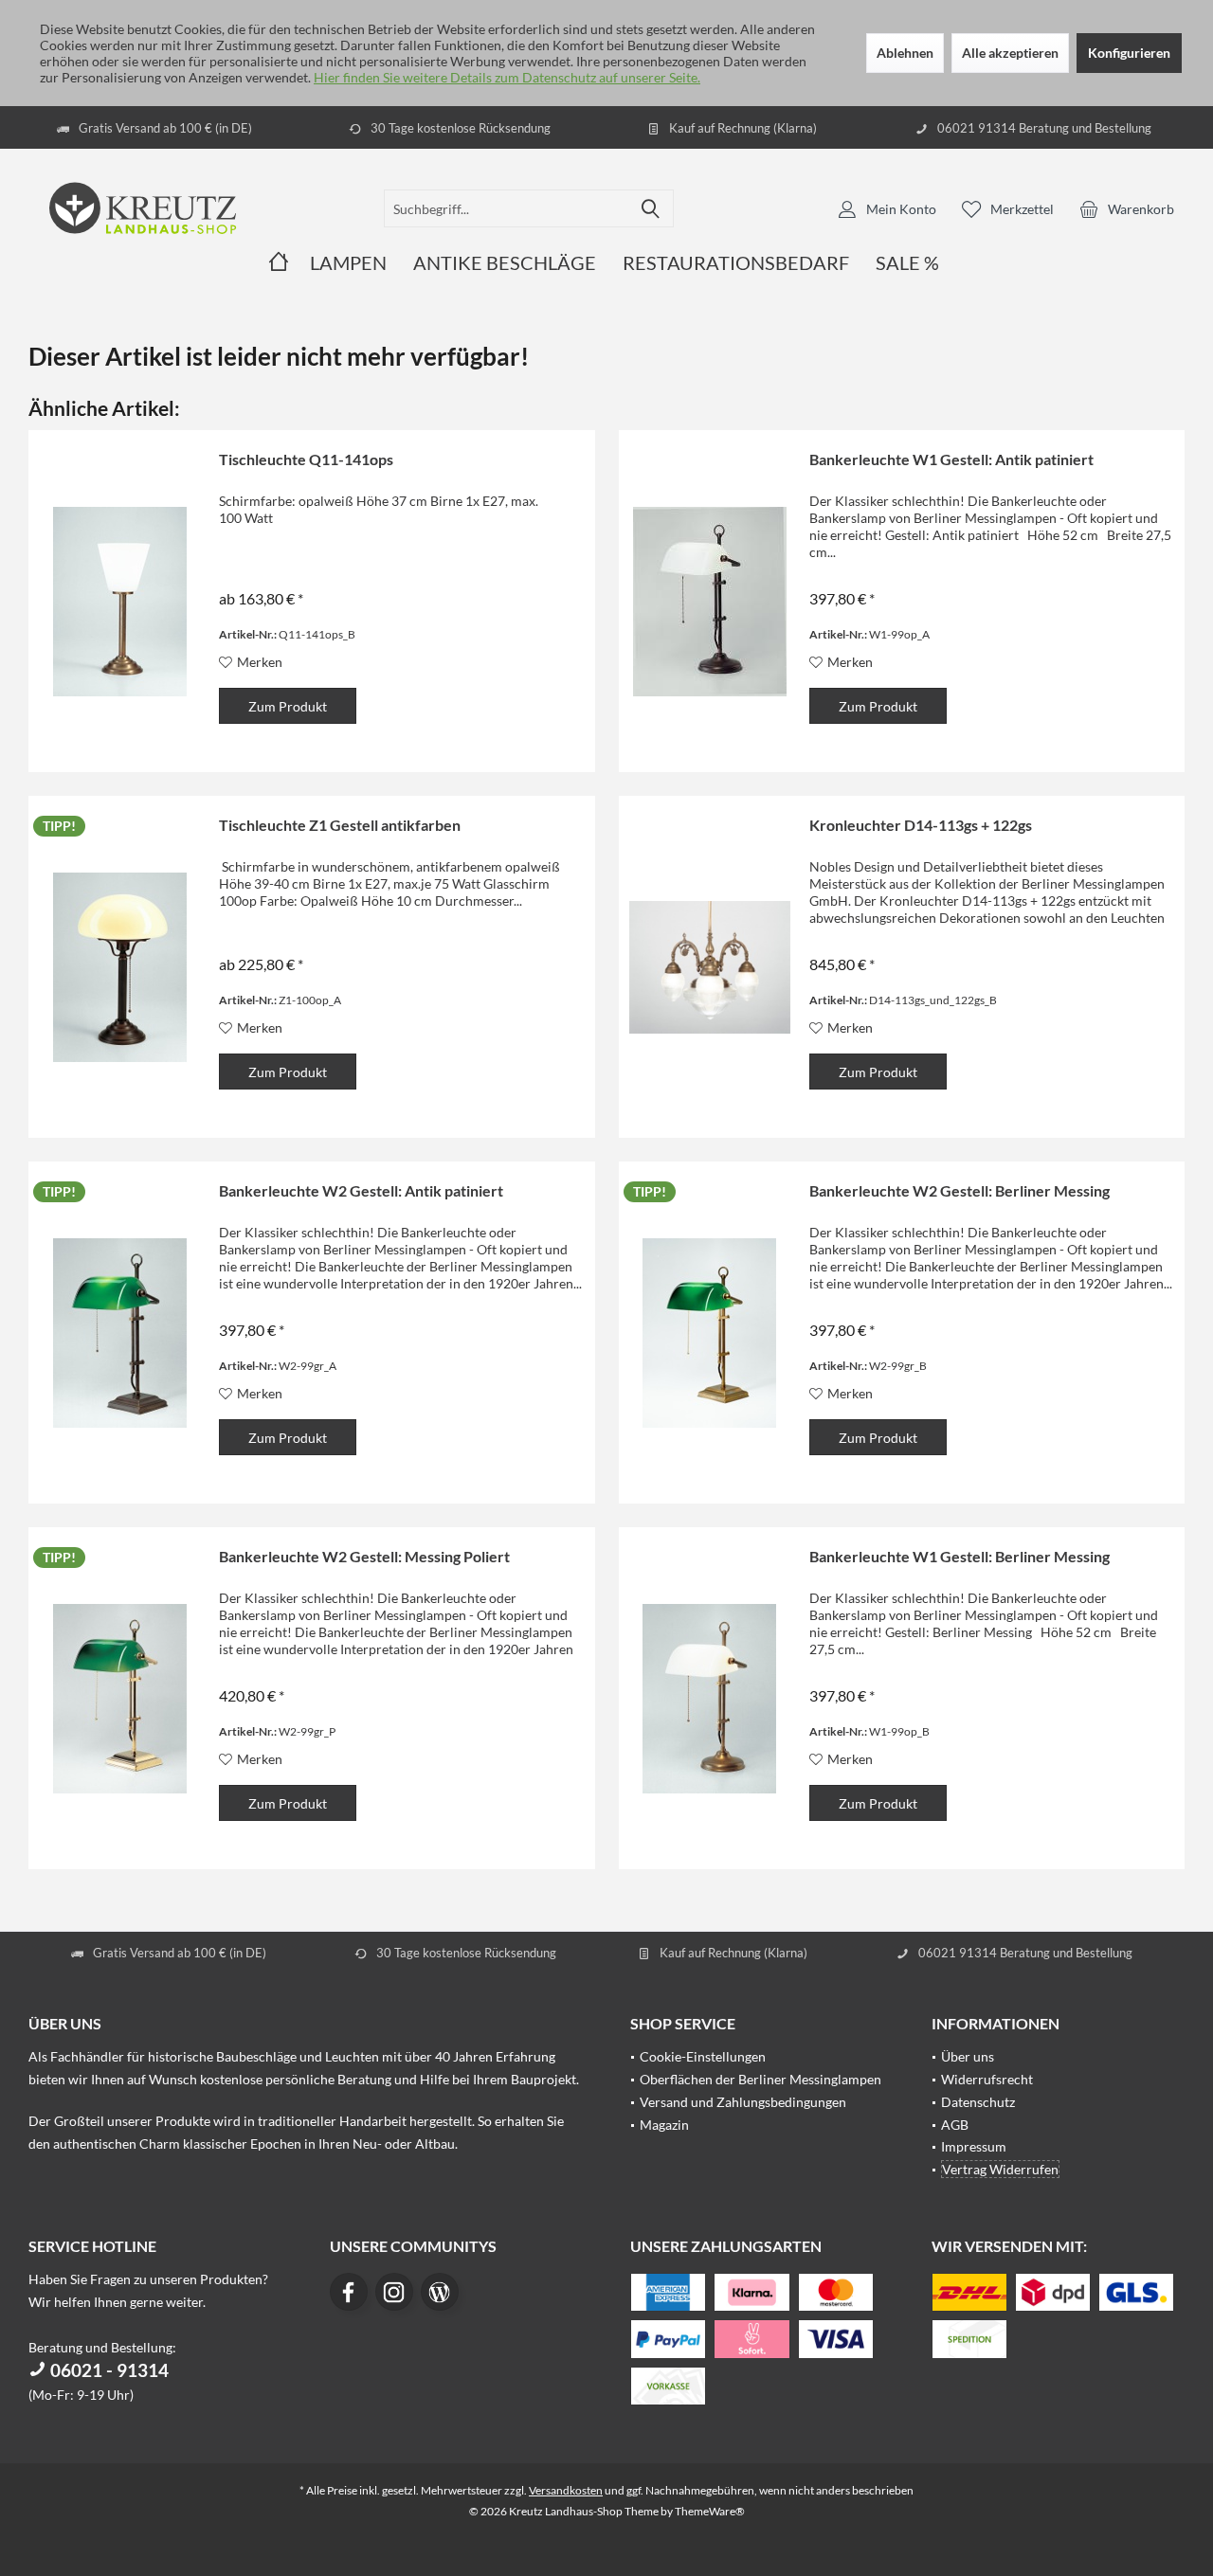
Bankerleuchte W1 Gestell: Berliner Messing (960, 1556)
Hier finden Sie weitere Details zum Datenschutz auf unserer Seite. (507, 77)
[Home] (279, 263)
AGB (955, 2125)
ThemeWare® (710, 2511)
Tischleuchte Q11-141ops (306, 459)
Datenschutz (978, 2102)
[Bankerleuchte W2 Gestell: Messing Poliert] (119, 1698)
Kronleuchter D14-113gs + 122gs (921, 825)
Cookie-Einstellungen (703, 2056)
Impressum (974, 2146)
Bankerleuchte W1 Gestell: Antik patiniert (951, 459)
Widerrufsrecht (987, 2079)
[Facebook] (349, 2292)
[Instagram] (394, 2292)
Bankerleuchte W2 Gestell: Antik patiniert (361, 1190)
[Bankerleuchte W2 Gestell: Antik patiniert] (119, 1333)
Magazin (664, 2125)
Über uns (968, 2056)
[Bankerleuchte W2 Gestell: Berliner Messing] (710, 1333)
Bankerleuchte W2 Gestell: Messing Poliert (364, 1556)
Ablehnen (905, 53)
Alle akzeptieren (1010, 53)
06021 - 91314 (108, 2370)
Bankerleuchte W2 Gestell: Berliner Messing (960, 1190)
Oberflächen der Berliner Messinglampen (760, 2079)
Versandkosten (566, 2490)
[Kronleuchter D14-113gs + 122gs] (710, 967)
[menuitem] (1127, 208)
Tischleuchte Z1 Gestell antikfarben (340, 825)
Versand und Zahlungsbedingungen (743, 2102)
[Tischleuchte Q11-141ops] (119, 601)
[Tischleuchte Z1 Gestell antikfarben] (119, 967)
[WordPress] (440, 2292)
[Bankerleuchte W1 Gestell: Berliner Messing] (710, 1698)
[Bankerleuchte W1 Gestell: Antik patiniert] (710, 601)
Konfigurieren (1129, 53)
